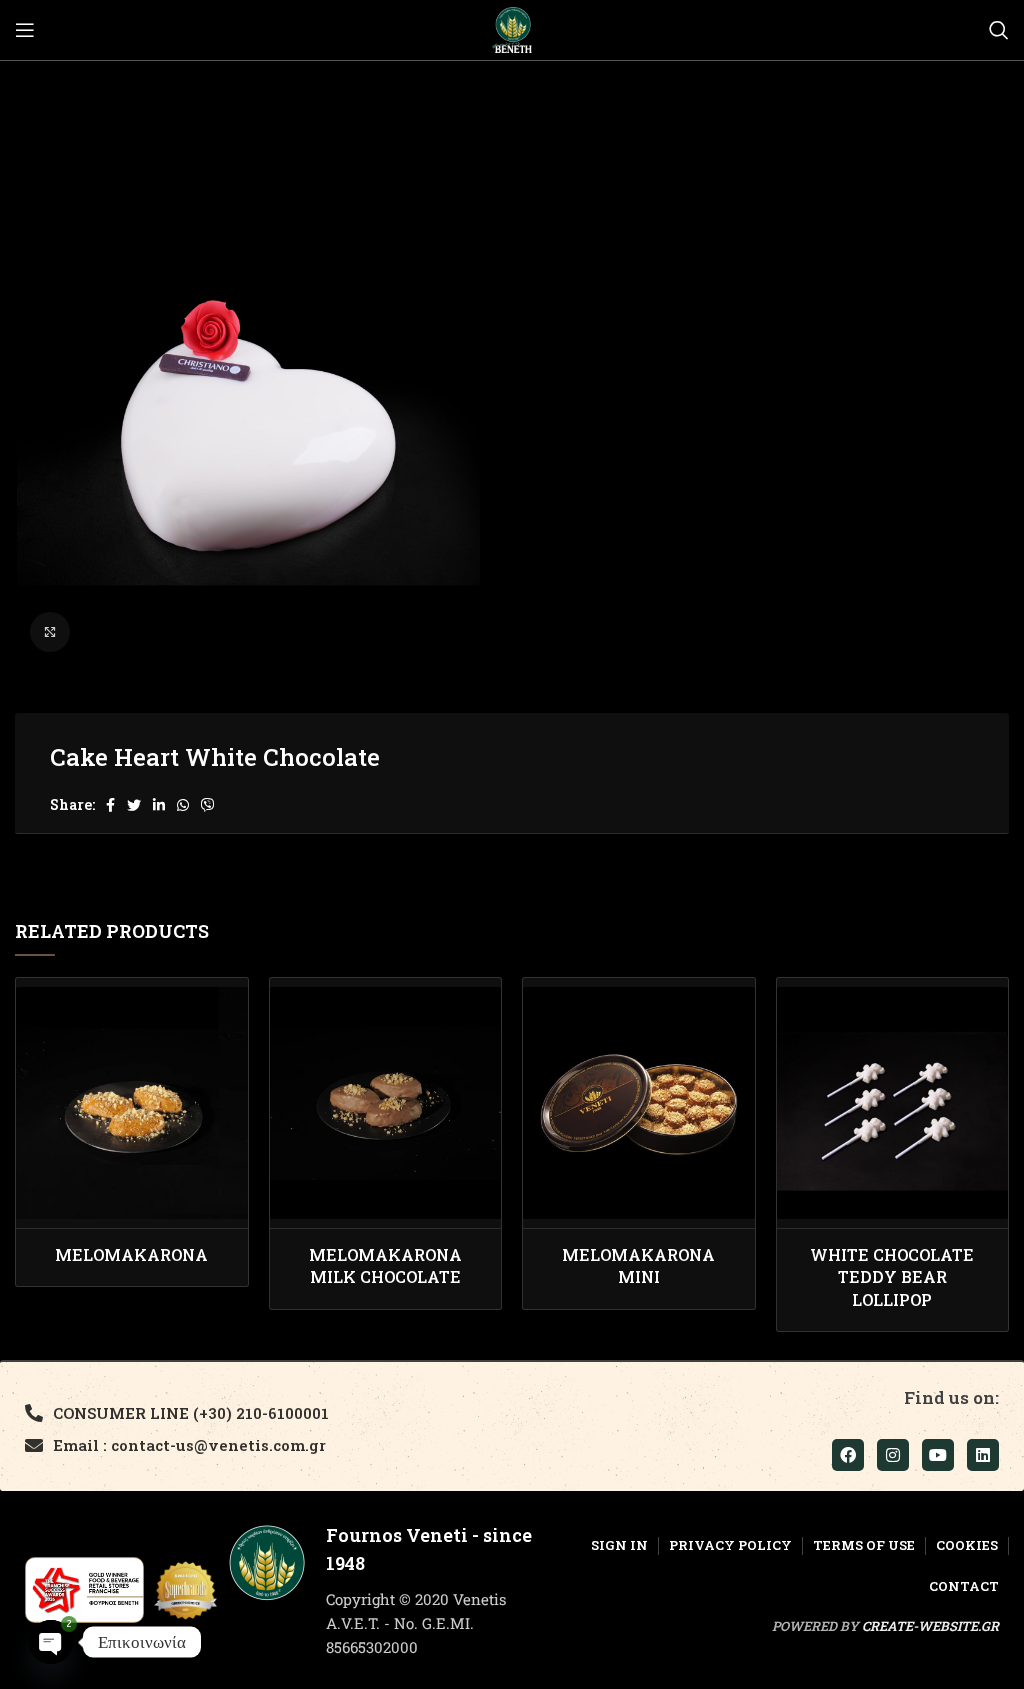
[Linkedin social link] (159, 805)
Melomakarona (131, 1254)
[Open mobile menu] (25, 30)
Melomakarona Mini (638, 1265)
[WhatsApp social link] (183, 805)
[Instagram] (893, 1455)
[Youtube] (938, 1455)
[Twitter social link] (134, 805)
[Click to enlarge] (50, 632)
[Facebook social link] (110, 805)
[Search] (999, 30)
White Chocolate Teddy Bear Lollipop (892, 1277)
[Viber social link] (208, 805)
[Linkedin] (983, 1455)
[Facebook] (848, 1455)
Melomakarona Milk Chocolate (385, 1265)
